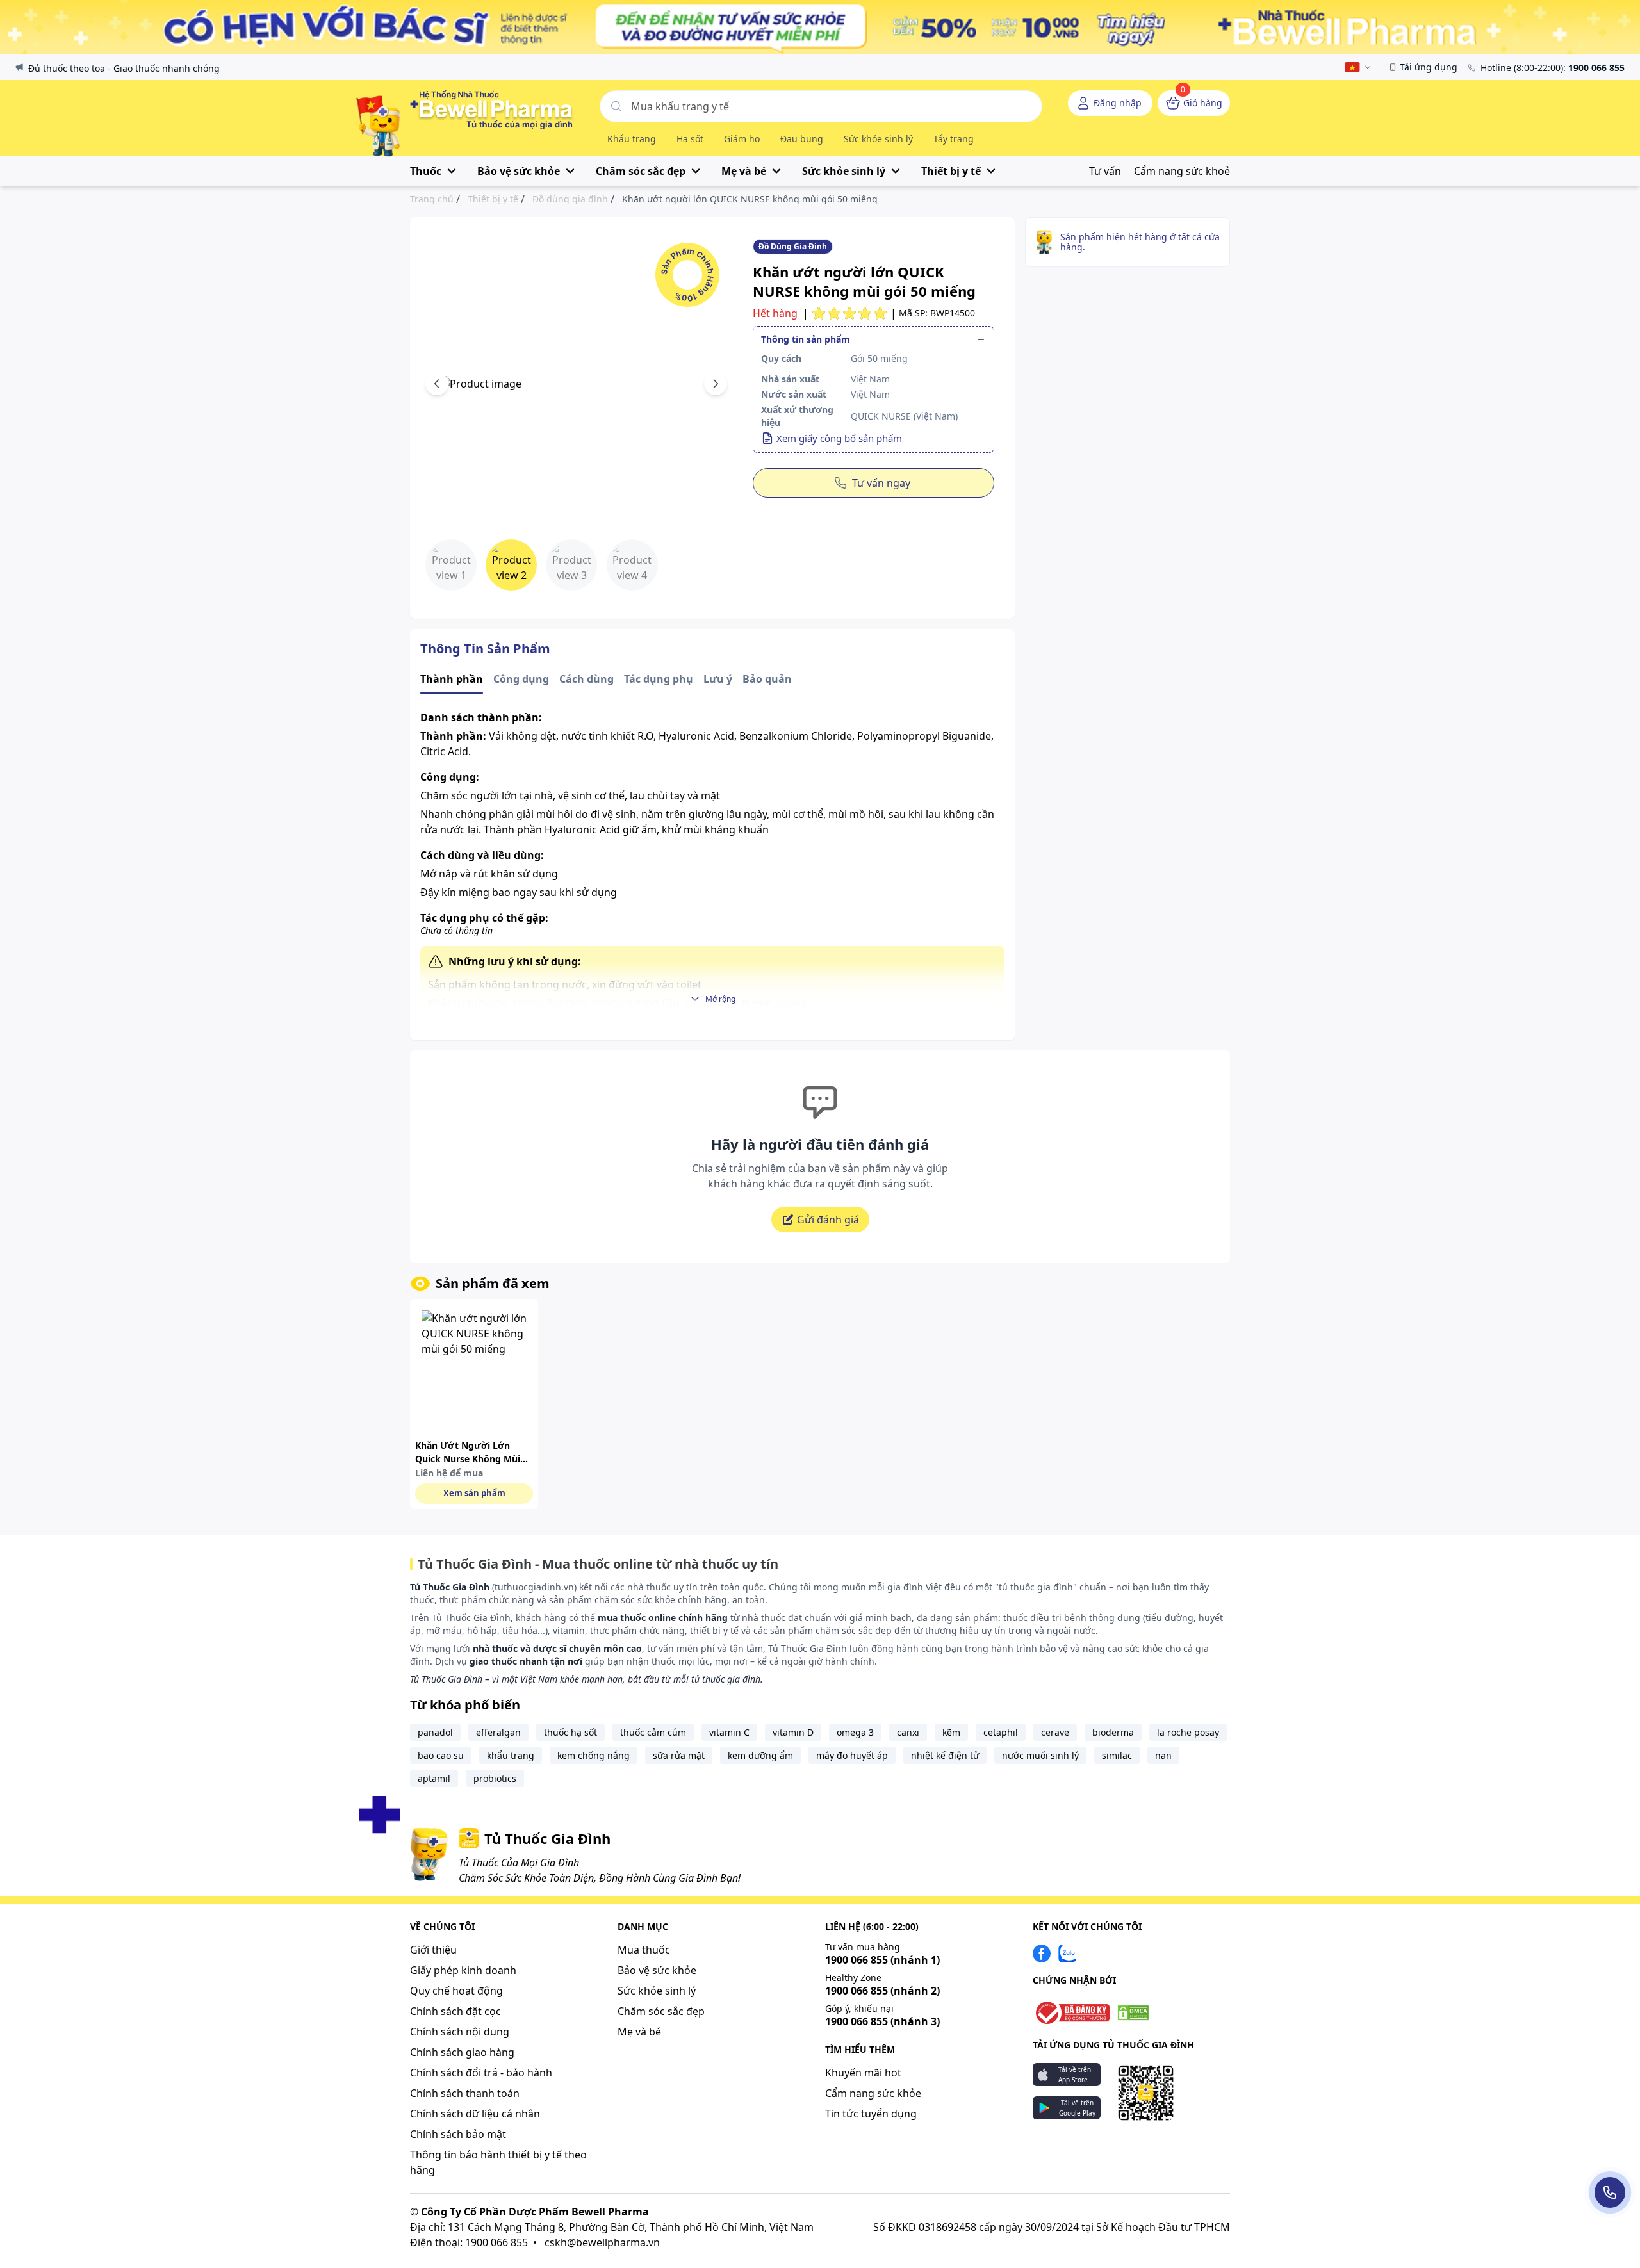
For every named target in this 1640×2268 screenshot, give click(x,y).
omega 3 (855, 1732)
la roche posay (1188, 1732)
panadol (435, 1732)
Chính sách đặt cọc (455, 2011)
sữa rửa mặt (679, 1755)
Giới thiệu (433, 1950)
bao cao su (441, 1755)
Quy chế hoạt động (456, 1991)
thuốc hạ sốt (570, 1732)
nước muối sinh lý (1040, 1755)
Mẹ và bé (639, 2032)
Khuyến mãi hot (863, 2073)
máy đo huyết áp (852, 1755)
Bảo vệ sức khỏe (657, 1970)
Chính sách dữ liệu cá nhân (475, 2114)
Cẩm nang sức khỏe (873, 2093)
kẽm (951, 1732)
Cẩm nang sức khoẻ (1182, 171)
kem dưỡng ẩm (760, 1755)
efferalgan (498, 1732)
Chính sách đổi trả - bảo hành (481, 2073)
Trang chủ (432, 199)
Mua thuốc (644, 1950)
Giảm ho (742, 139)
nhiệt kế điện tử (945, 1755)
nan (1163, 1755)
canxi (908, 1732)
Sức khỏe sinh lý (878, 139)
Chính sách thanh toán (465, 2093)
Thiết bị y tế (493, 199)
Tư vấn (1105, 171)
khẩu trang (511, 1755)
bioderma (1113, 1732)
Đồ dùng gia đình (570, 199)
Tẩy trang (954, 139)
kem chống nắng (594, 1755)
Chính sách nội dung (460, 2032)
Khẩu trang (632, 139)
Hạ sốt (690, 139)
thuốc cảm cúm (653, 1732)
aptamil (434, 1778)
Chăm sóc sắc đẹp (661, 2011)
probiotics (495, 1778)
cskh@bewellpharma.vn (602, 2242)
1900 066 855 (882, 1960)
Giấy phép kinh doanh (463, 1970)
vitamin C (729, 1732)
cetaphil (1001, 1732)
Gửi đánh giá (828, 1220)
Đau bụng (802, 139)
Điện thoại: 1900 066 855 (469, 2242)
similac (1117, 1755)
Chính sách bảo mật (458, 2134)
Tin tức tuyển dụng (871, 2114)
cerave (1055, 1732)
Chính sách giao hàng (462, 2052)
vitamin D (793, 1732)
